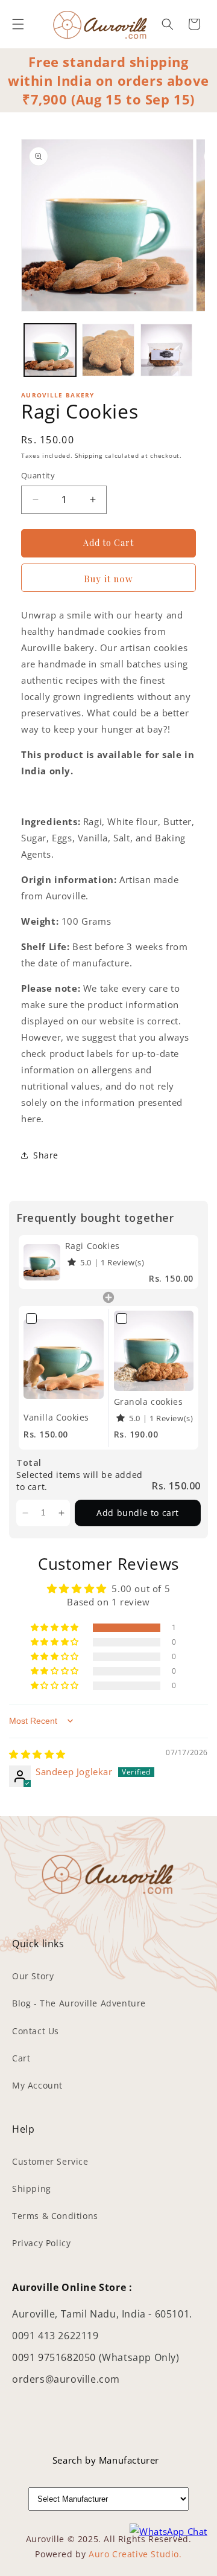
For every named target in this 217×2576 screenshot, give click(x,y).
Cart (21, 2058)
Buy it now (108, 579)
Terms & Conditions (55, 2216)
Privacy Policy (41, 2243)
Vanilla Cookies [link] (56, 1417)
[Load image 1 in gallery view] (50, 350)
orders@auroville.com (66, 2379)
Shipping (89, 455)
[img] (37, 1754)
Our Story (33, 1976)
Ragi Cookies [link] (93, 1246)
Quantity (38, 475)
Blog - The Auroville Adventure (79, 2003)
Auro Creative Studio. (135, 2554)
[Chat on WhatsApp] (168, 2532)
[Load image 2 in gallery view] (108, 350)
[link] (42, 1262)
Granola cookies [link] (149, 1402)
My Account (37, 2085)
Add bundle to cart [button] (138, 1513)
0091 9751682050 (55, 2357)
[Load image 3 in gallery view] (166, 350)
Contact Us (36, 2031)
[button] (18, 24)
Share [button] (46, 1155)
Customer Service (50, 2161)
